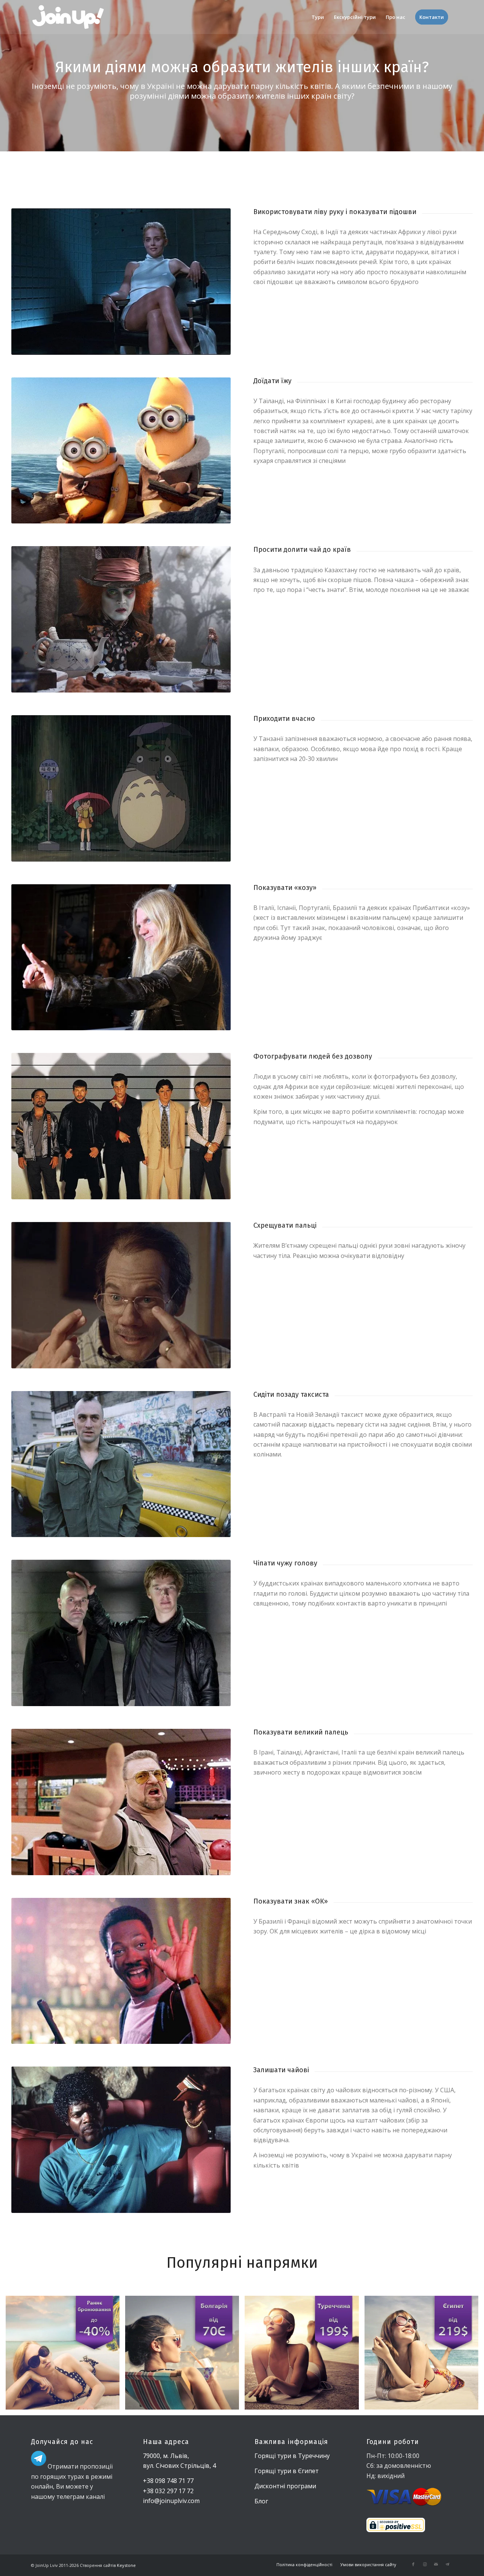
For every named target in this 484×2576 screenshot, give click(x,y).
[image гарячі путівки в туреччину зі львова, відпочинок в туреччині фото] (304, 2356)
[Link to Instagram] (425, 2564)
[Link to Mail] (436, 2564)
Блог (261, 2501)
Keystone (126, 2565)
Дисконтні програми (285, 2486)
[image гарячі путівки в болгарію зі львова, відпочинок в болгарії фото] (185, 2356)
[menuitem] (318, 17)
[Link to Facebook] (413, 2564)
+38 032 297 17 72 (168, 2491)
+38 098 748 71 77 (168, 2481)
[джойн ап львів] (68, 17)
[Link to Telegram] (447, 2564)
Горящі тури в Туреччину (292, 2456)
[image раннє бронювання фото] (65, 2356)
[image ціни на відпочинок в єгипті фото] (424, 2356)
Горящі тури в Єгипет (287, 2471)
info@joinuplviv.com (171, 2501)
